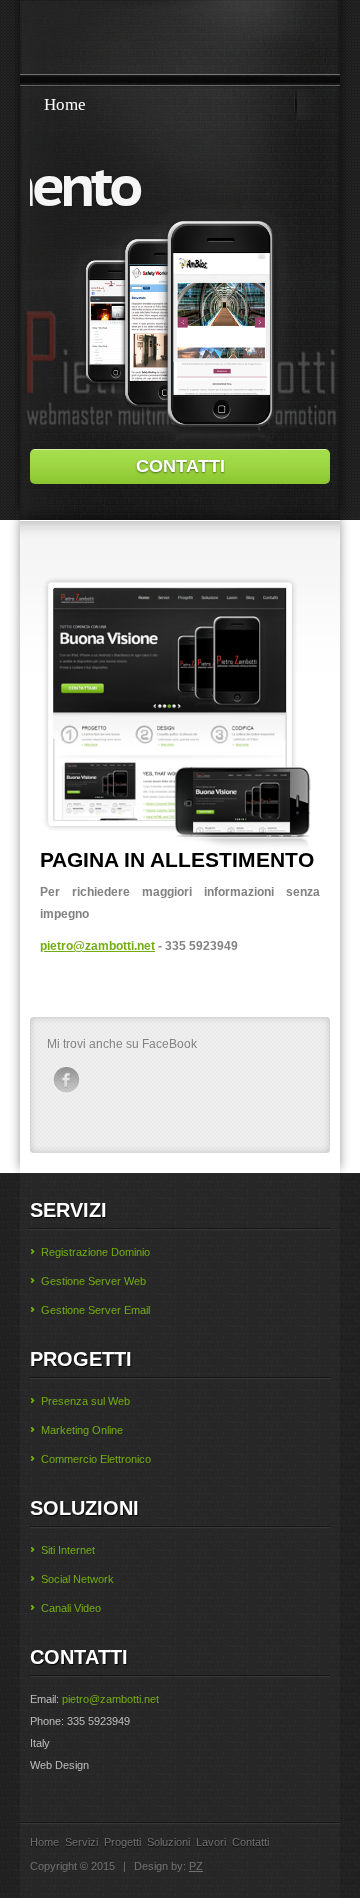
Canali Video (71, 1608)
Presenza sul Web (85, 1401)
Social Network (77, 1579)
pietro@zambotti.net (97, 946)
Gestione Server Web (93, 1281)
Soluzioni (168, 1842)
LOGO (180, 40)
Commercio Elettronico (96, 1459)
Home (65, 104)
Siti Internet (68, 1550)
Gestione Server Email (95, 1310)
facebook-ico (66, 1080)
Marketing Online (82, 1430)
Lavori (211, 1842)
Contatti (250, 1842)
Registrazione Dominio (95, 1252)
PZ (196, 1866)
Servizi (81, 1842)
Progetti (122, 1842)
